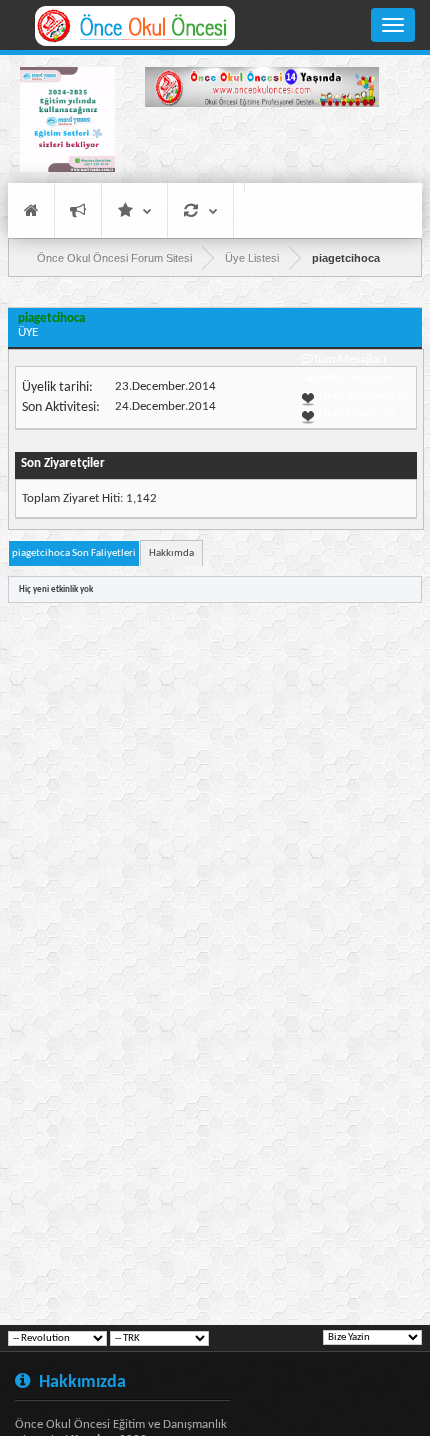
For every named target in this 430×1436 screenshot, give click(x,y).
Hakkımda (171, 553)
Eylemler (200, 210)
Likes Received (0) (364, 395)
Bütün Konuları (356, 377)
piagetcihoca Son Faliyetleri (74, 553)
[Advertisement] (262, 148)
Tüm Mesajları (349, 359)
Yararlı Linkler (134, 210)
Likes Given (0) (355, 413)
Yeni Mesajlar (78, 210)
